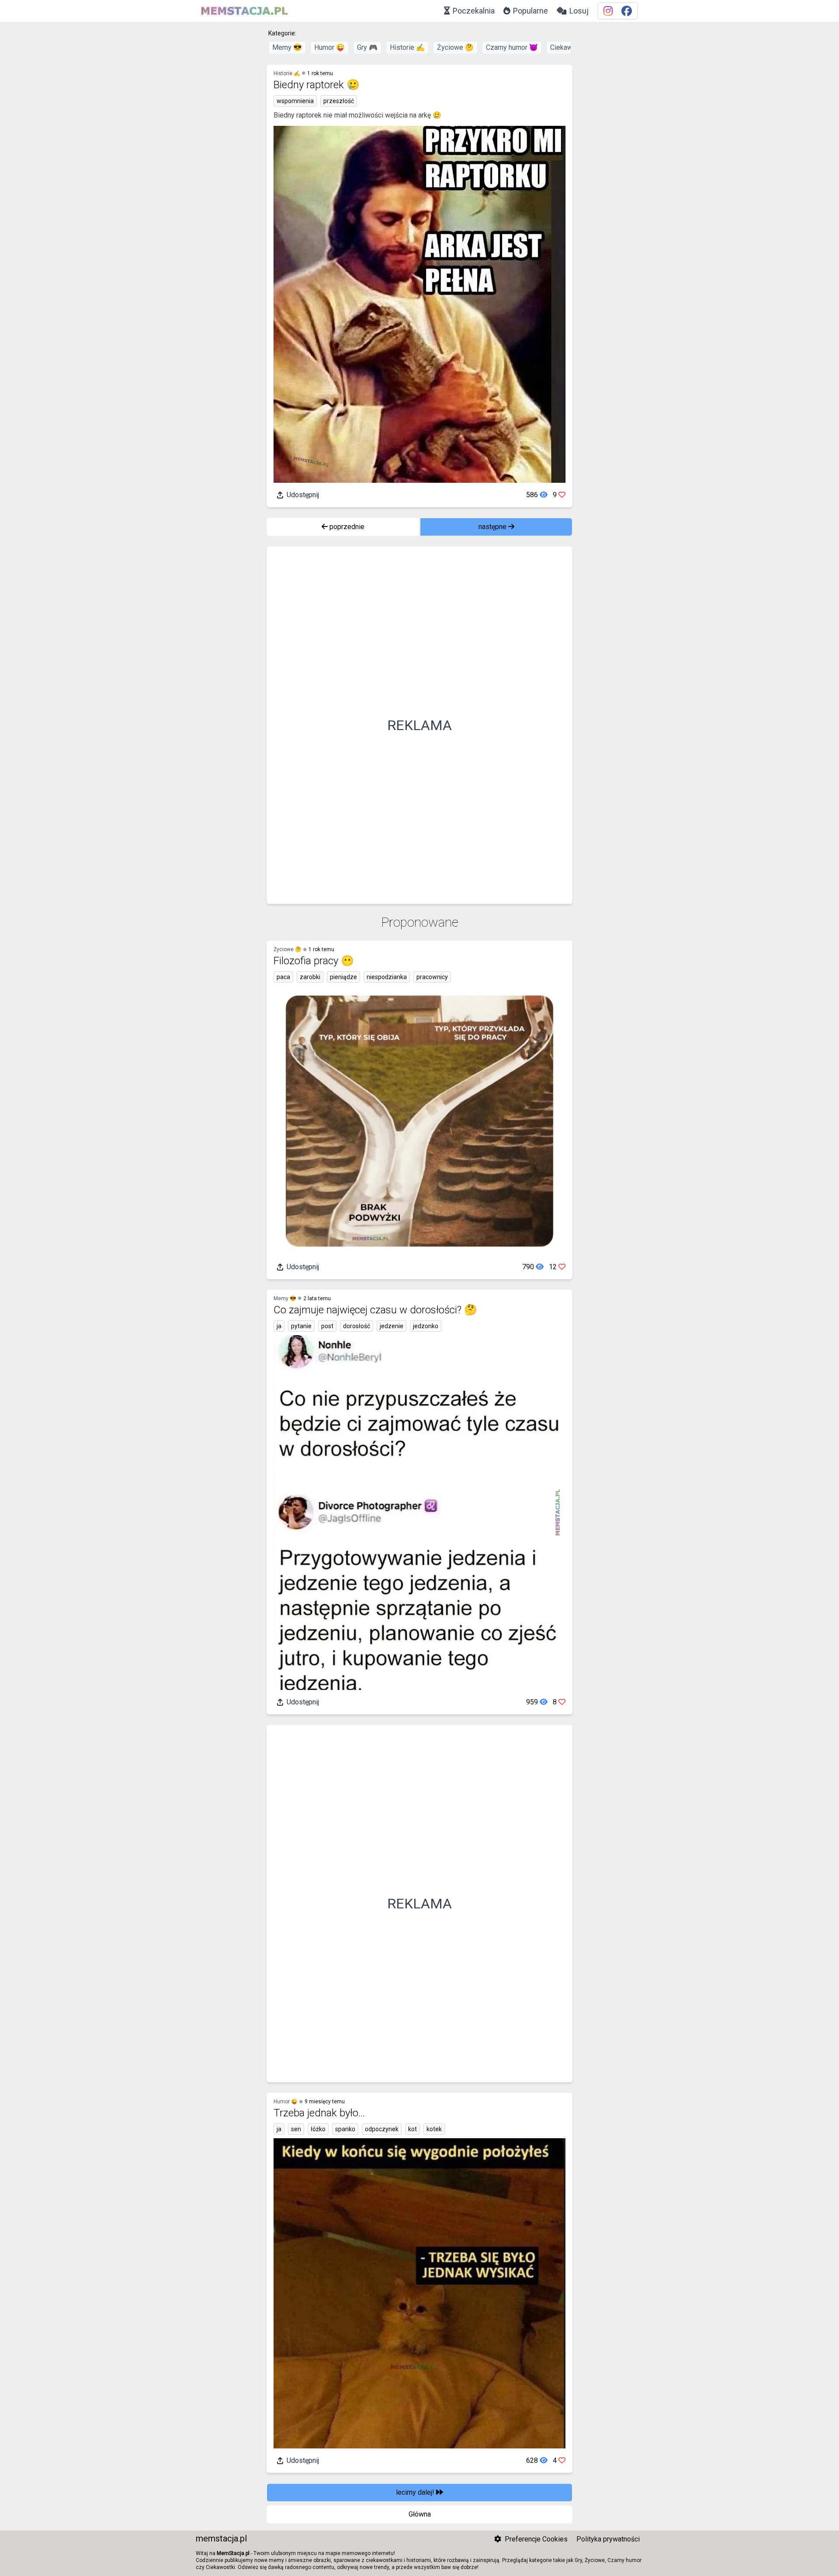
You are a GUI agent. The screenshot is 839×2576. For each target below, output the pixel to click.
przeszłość (339, 101)
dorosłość (357, 1326)
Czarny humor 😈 (512, 47)
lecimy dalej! (416, 2492)
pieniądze (343, 977)
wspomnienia (295, 101)
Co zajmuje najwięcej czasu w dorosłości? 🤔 (375, 1310)
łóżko (318, 2129)
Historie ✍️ (407, 47)
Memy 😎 (287, 47)
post (327, 1326)
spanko (345, 2129)
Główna (420, 2514)
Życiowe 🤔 (455, 47)
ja (279, 1326)
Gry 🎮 (367, 47)
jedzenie (392, 1326)
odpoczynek (382, 2129)
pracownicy (432, 977)
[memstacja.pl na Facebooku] (627, 11)
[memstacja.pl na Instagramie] (608, 11)
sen (296, 2129)
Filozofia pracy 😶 (314, 961)
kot (413, 2129)
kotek (434, 2129)
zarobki (310, 977)
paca (283, 977)
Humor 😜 (329, 47)
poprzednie (346, 527)
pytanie (301, 1326)
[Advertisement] (419, 725)
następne (493, 527)
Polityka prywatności (608, 2539)
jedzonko (426, 1326)
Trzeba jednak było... (319, 2113)
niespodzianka (387, 977)
